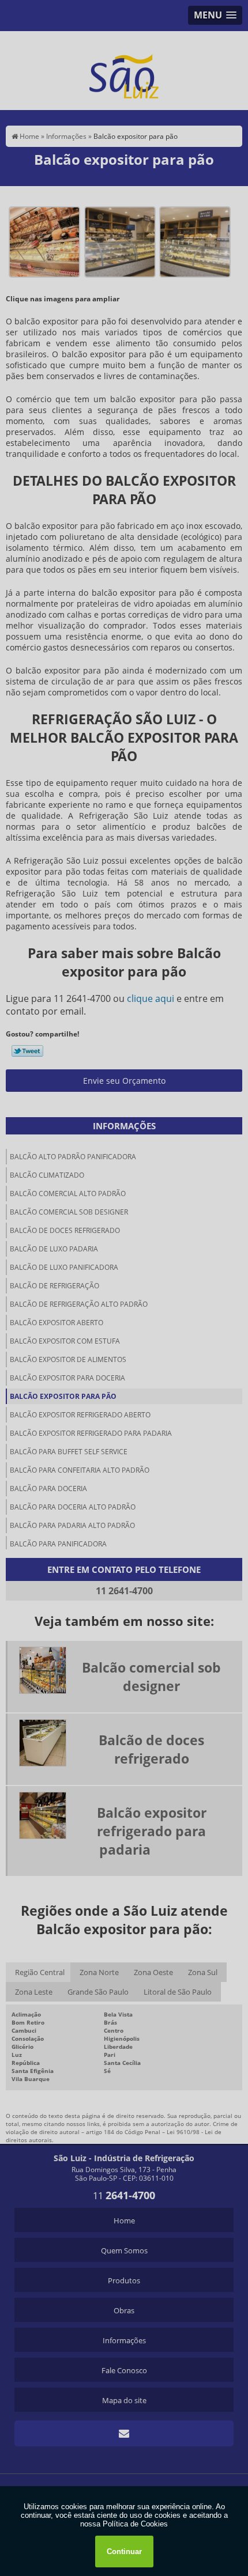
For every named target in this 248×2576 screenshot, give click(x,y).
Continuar (124, 2552)
